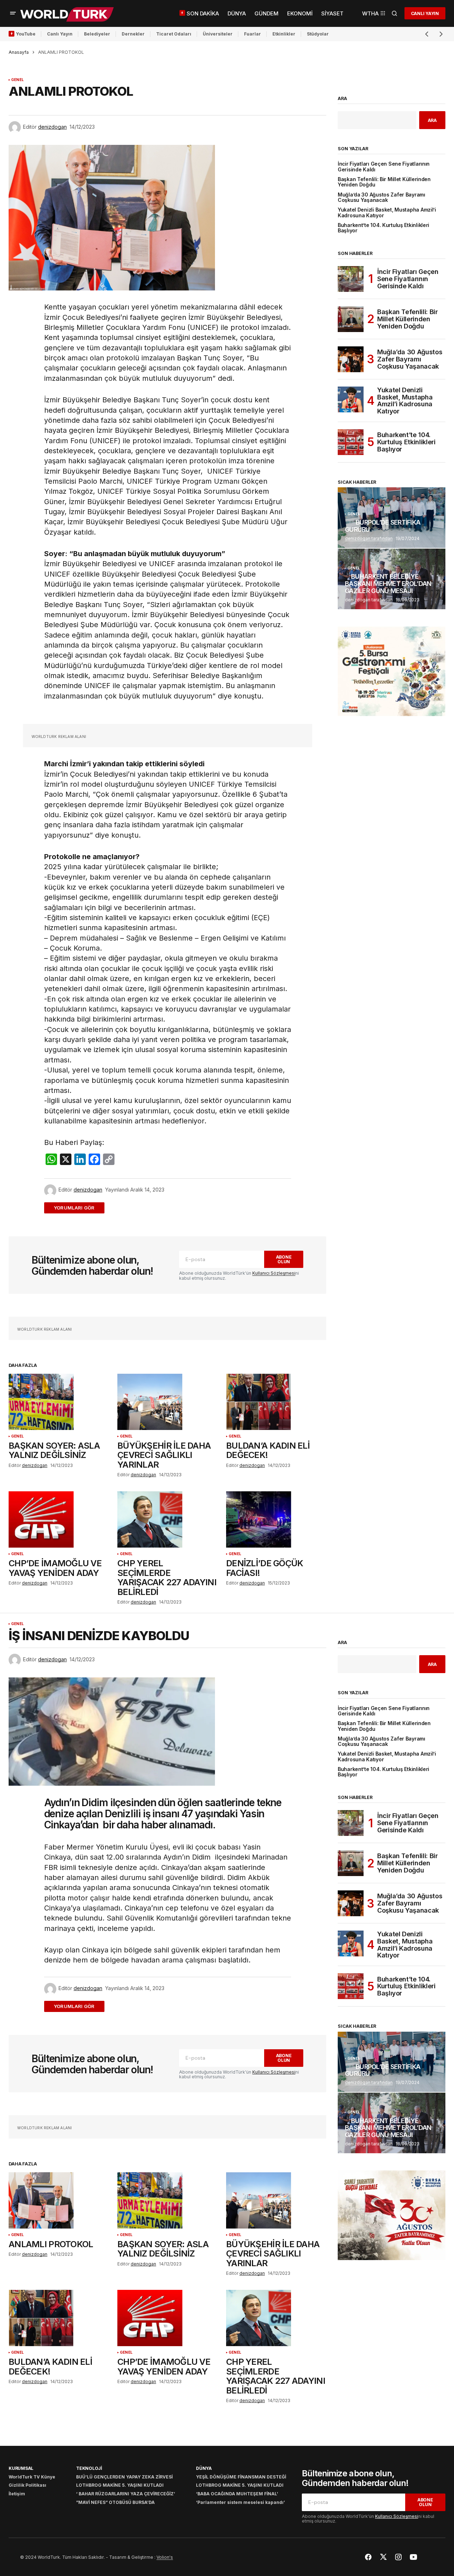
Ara (342, 99)
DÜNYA (204, 2468)
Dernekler (133, 34)
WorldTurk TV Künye (32, 2477)
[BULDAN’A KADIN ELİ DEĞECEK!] (276, 1402)
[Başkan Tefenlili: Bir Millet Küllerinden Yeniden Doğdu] (351, 319)
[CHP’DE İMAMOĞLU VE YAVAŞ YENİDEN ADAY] (59, 1519)
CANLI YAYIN (425, 13)
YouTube (26, 34)
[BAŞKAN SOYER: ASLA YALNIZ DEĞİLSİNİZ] (59, 1402)
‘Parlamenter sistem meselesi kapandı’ (240, 2502)
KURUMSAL (21, 2468)
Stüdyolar (318, 34)
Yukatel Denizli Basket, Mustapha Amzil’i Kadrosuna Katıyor (387, 213)
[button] (13, 13)
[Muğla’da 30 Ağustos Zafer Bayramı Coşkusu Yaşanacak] (351, 359)
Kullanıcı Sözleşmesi (274, 1273)
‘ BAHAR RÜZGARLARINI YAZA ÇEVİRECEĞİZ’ (126, 2494)
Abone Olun (284, 1259)
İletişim (17, 2494)
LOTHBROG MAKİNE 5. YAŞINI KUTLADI (120, 2485)
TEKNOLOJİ (89, 2468)
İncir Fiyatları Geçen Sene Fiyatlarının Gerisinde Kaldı (384, 167)
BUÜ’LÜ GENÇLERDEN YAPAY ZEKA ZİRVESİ (124, 2477)
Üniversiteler (218, 34)
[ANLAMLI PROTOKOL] (59, 2200)
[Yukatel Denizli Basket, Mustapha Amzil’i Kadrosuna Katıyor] (351, 399)
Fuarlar (252, 34)
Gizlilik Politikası (27, 2485)
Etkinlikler (284, 34)
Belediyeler (97, 34)
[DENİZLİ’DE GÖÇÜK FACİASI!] (276, 1519)
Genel (17, 80)
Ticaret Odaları (174, 34)
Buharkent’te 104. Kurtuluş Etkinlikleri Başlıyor (383, 228)
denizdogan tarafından (369, 538)
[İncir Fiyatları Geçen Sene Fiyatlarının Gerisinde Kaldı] (351, 279)
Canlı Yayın (60, 34)
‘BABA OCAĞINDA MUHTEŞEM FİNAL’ (237, 2494)
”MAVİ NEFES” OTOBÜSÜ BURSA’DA (115, 2502)
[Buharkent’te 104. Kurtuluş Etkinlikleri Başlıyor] (351, 442)
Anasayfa (19, 52)
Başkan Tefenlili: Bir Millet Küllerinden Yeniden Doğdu (384, 182)
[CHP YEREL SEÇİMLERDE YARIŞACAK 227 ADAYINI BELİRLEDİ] (167, 1519)
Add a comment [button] (78, 1208)
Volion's (165, 2557)
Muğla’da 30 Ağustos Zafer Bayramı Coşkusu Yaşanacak (382, 198)
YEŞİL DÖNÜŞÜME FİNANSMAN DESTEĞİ (241, 2477)
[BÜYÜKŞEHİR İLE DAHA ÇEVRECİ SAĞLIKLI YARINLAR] (167, 1402)
